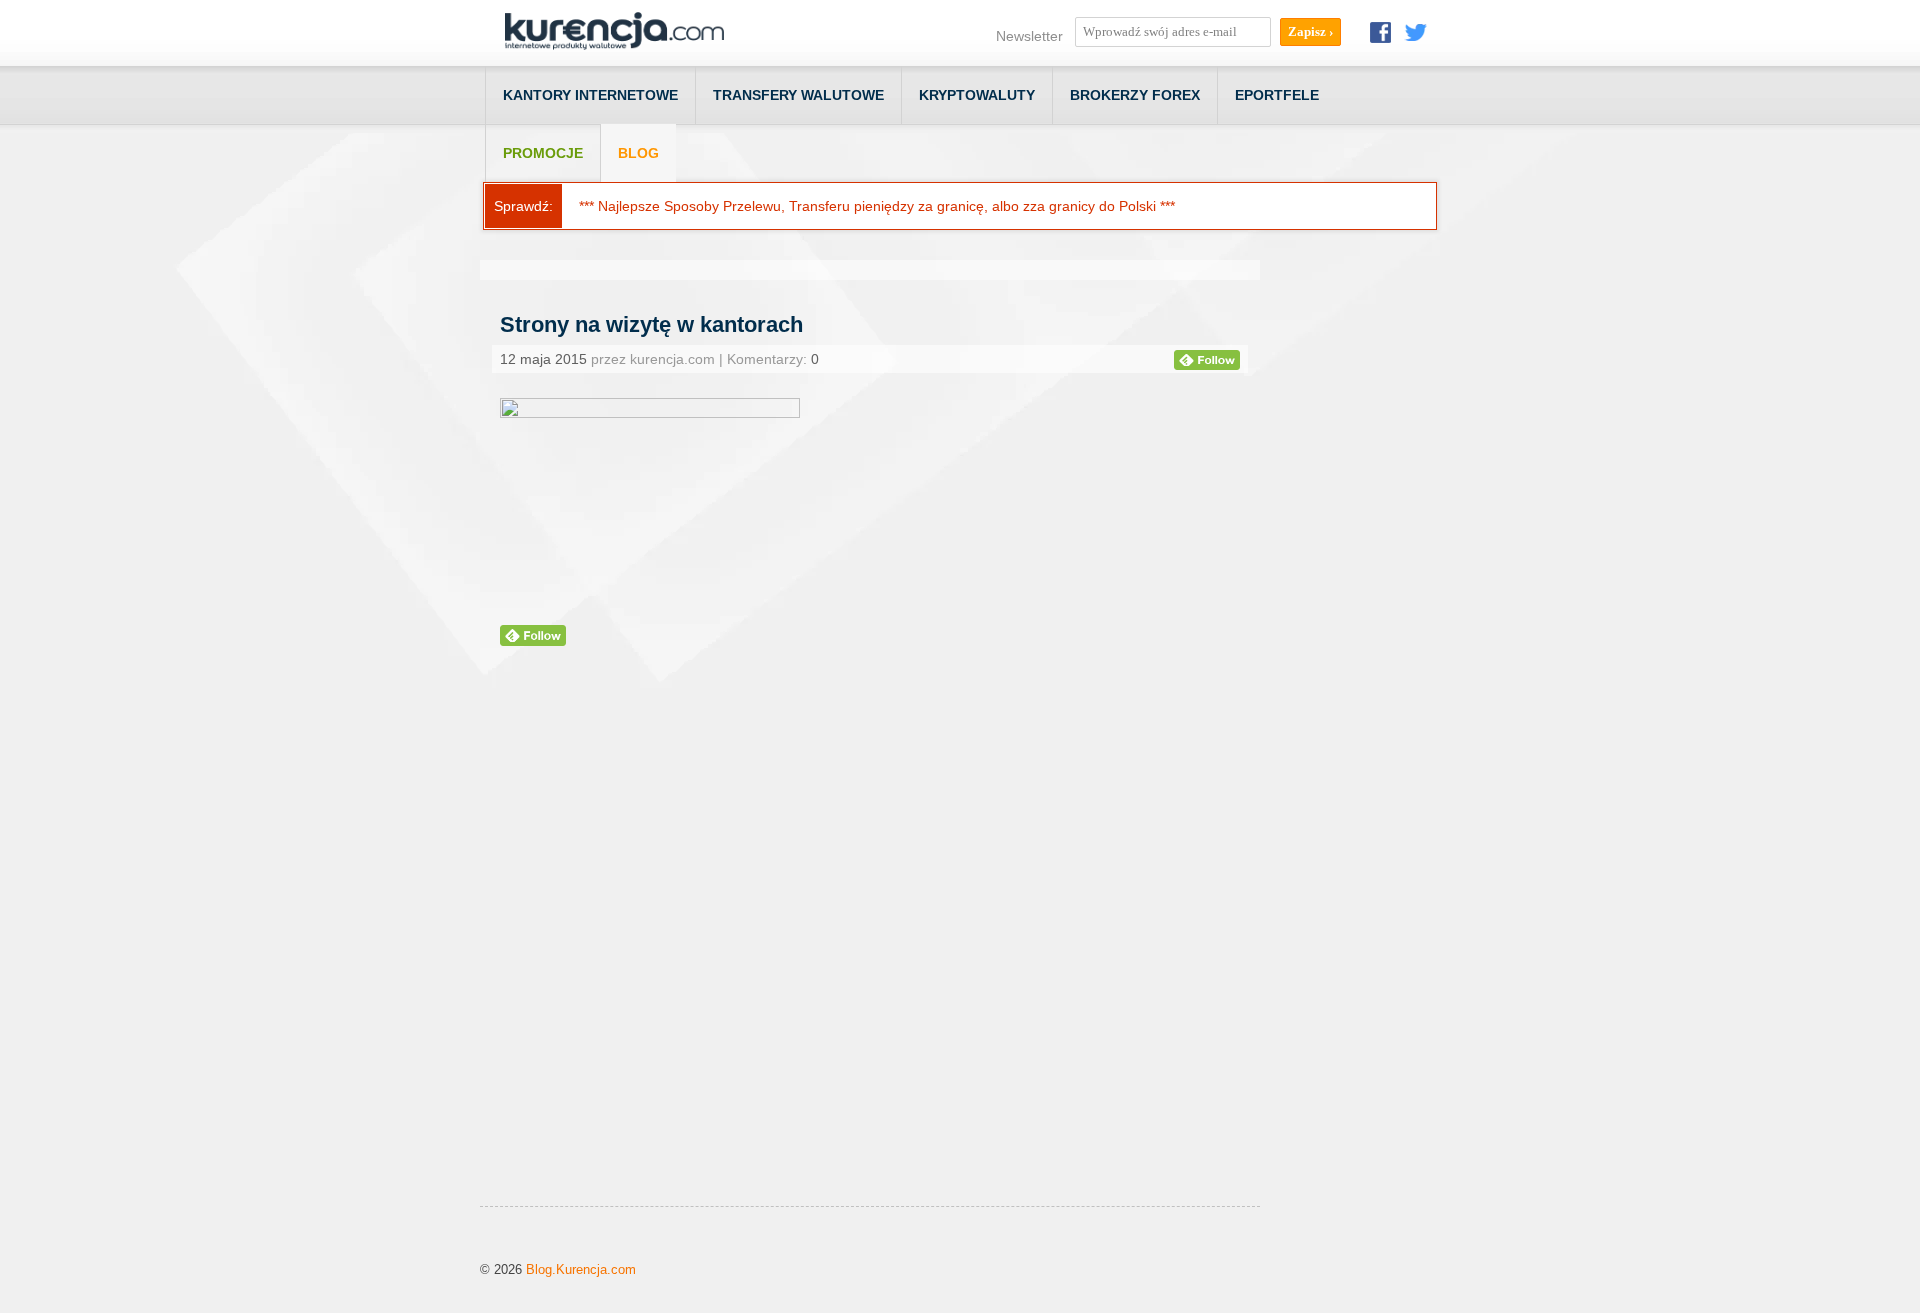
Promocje (543, 153)
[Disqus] (870, 951)
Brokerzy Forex (1135, 95)
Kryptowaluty (977, 95)
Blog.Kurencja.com (581, 1269)
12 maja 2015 (543, 359)
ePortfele (1277, 95)
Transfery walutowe (798, 95)
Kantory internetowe (590, 95)
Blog (638, 153)
